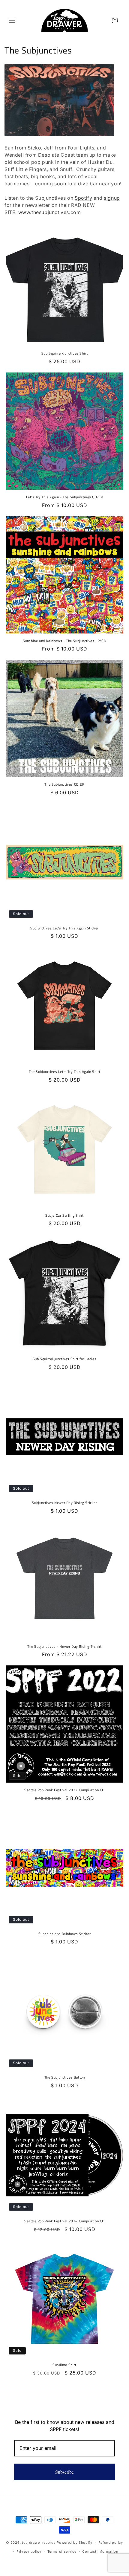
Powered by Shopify (75, 2542)
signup (112, 198)
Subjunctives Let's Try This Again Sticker (64, 928)
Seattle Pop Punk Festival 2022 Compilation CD (64, 1790)
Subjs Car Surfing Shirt (64, 1216)
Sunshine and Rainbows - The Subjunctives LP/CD (65, 641)
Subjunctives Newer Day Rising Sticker (64, 1503)
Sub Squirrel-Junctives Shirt (65, 353)
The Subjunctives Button (65, 2077)
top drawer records (39, 2542)
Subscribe (64, 2472)
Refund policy (111, 2543)
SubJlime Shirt (64, 2365)
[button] (12, 20)
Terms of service (62, 2551)
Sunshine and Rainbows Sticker (64, 1934)
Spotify (83, 198)
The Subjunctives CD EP (64, 784)
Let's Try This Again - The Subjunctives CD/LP (65, 497)
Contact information (100, 2551)
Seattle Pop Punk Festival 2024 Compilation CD (64, 2221)
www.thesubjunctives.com (50, 212)
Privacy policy (29, 2551)
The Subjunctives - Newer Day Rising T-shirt (64, 1647)
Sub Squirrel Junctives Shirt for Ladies (64, 1359)
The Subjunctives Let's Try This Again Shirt (65, 1072)
